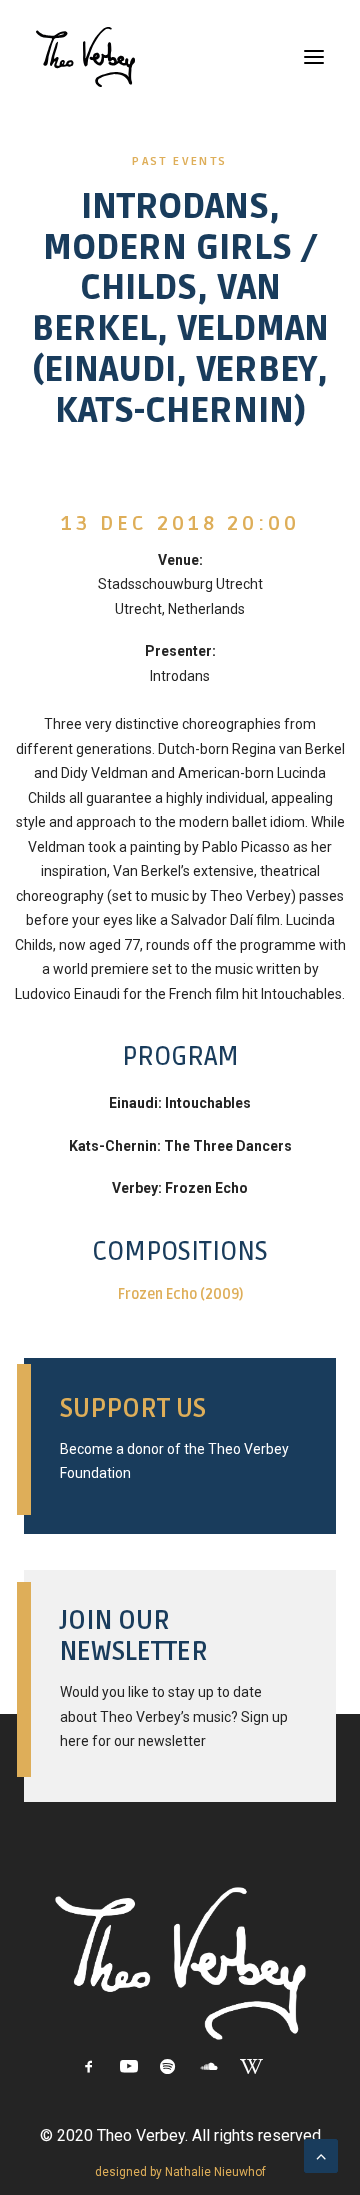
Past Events (179, 161)
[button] (314, 57)
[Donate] (180, 1440)
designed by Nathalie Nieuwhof (180, 2172)
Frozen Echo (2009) (180, 1294)
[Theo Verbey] (85, 57)
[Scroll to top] (321, 2154)
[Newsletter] (180, 1680)
